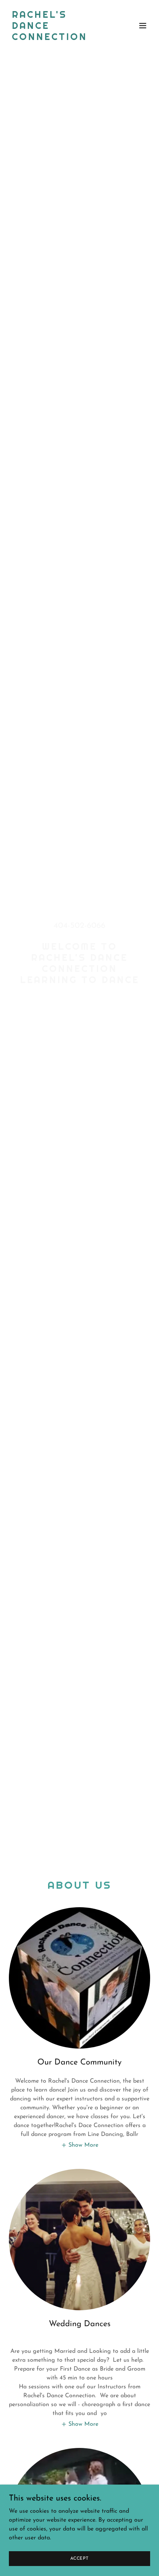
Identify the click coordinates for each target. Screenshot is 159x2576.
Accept (79, 2558)
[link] (58, 38)
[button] (143, 26)
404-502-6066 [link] (79, 926)
